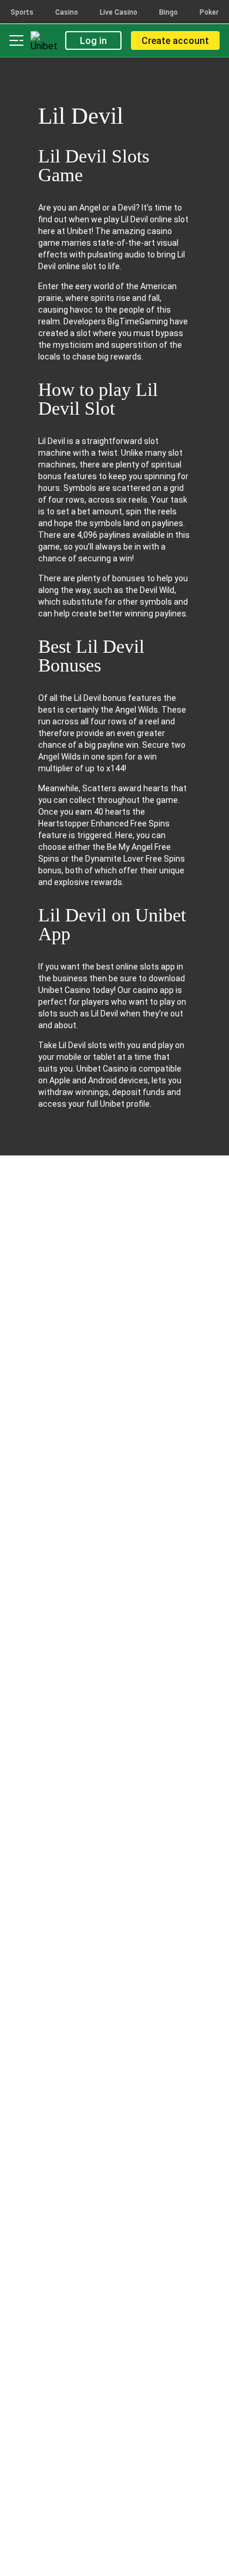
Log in (93, 41)
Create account (175, 41)
